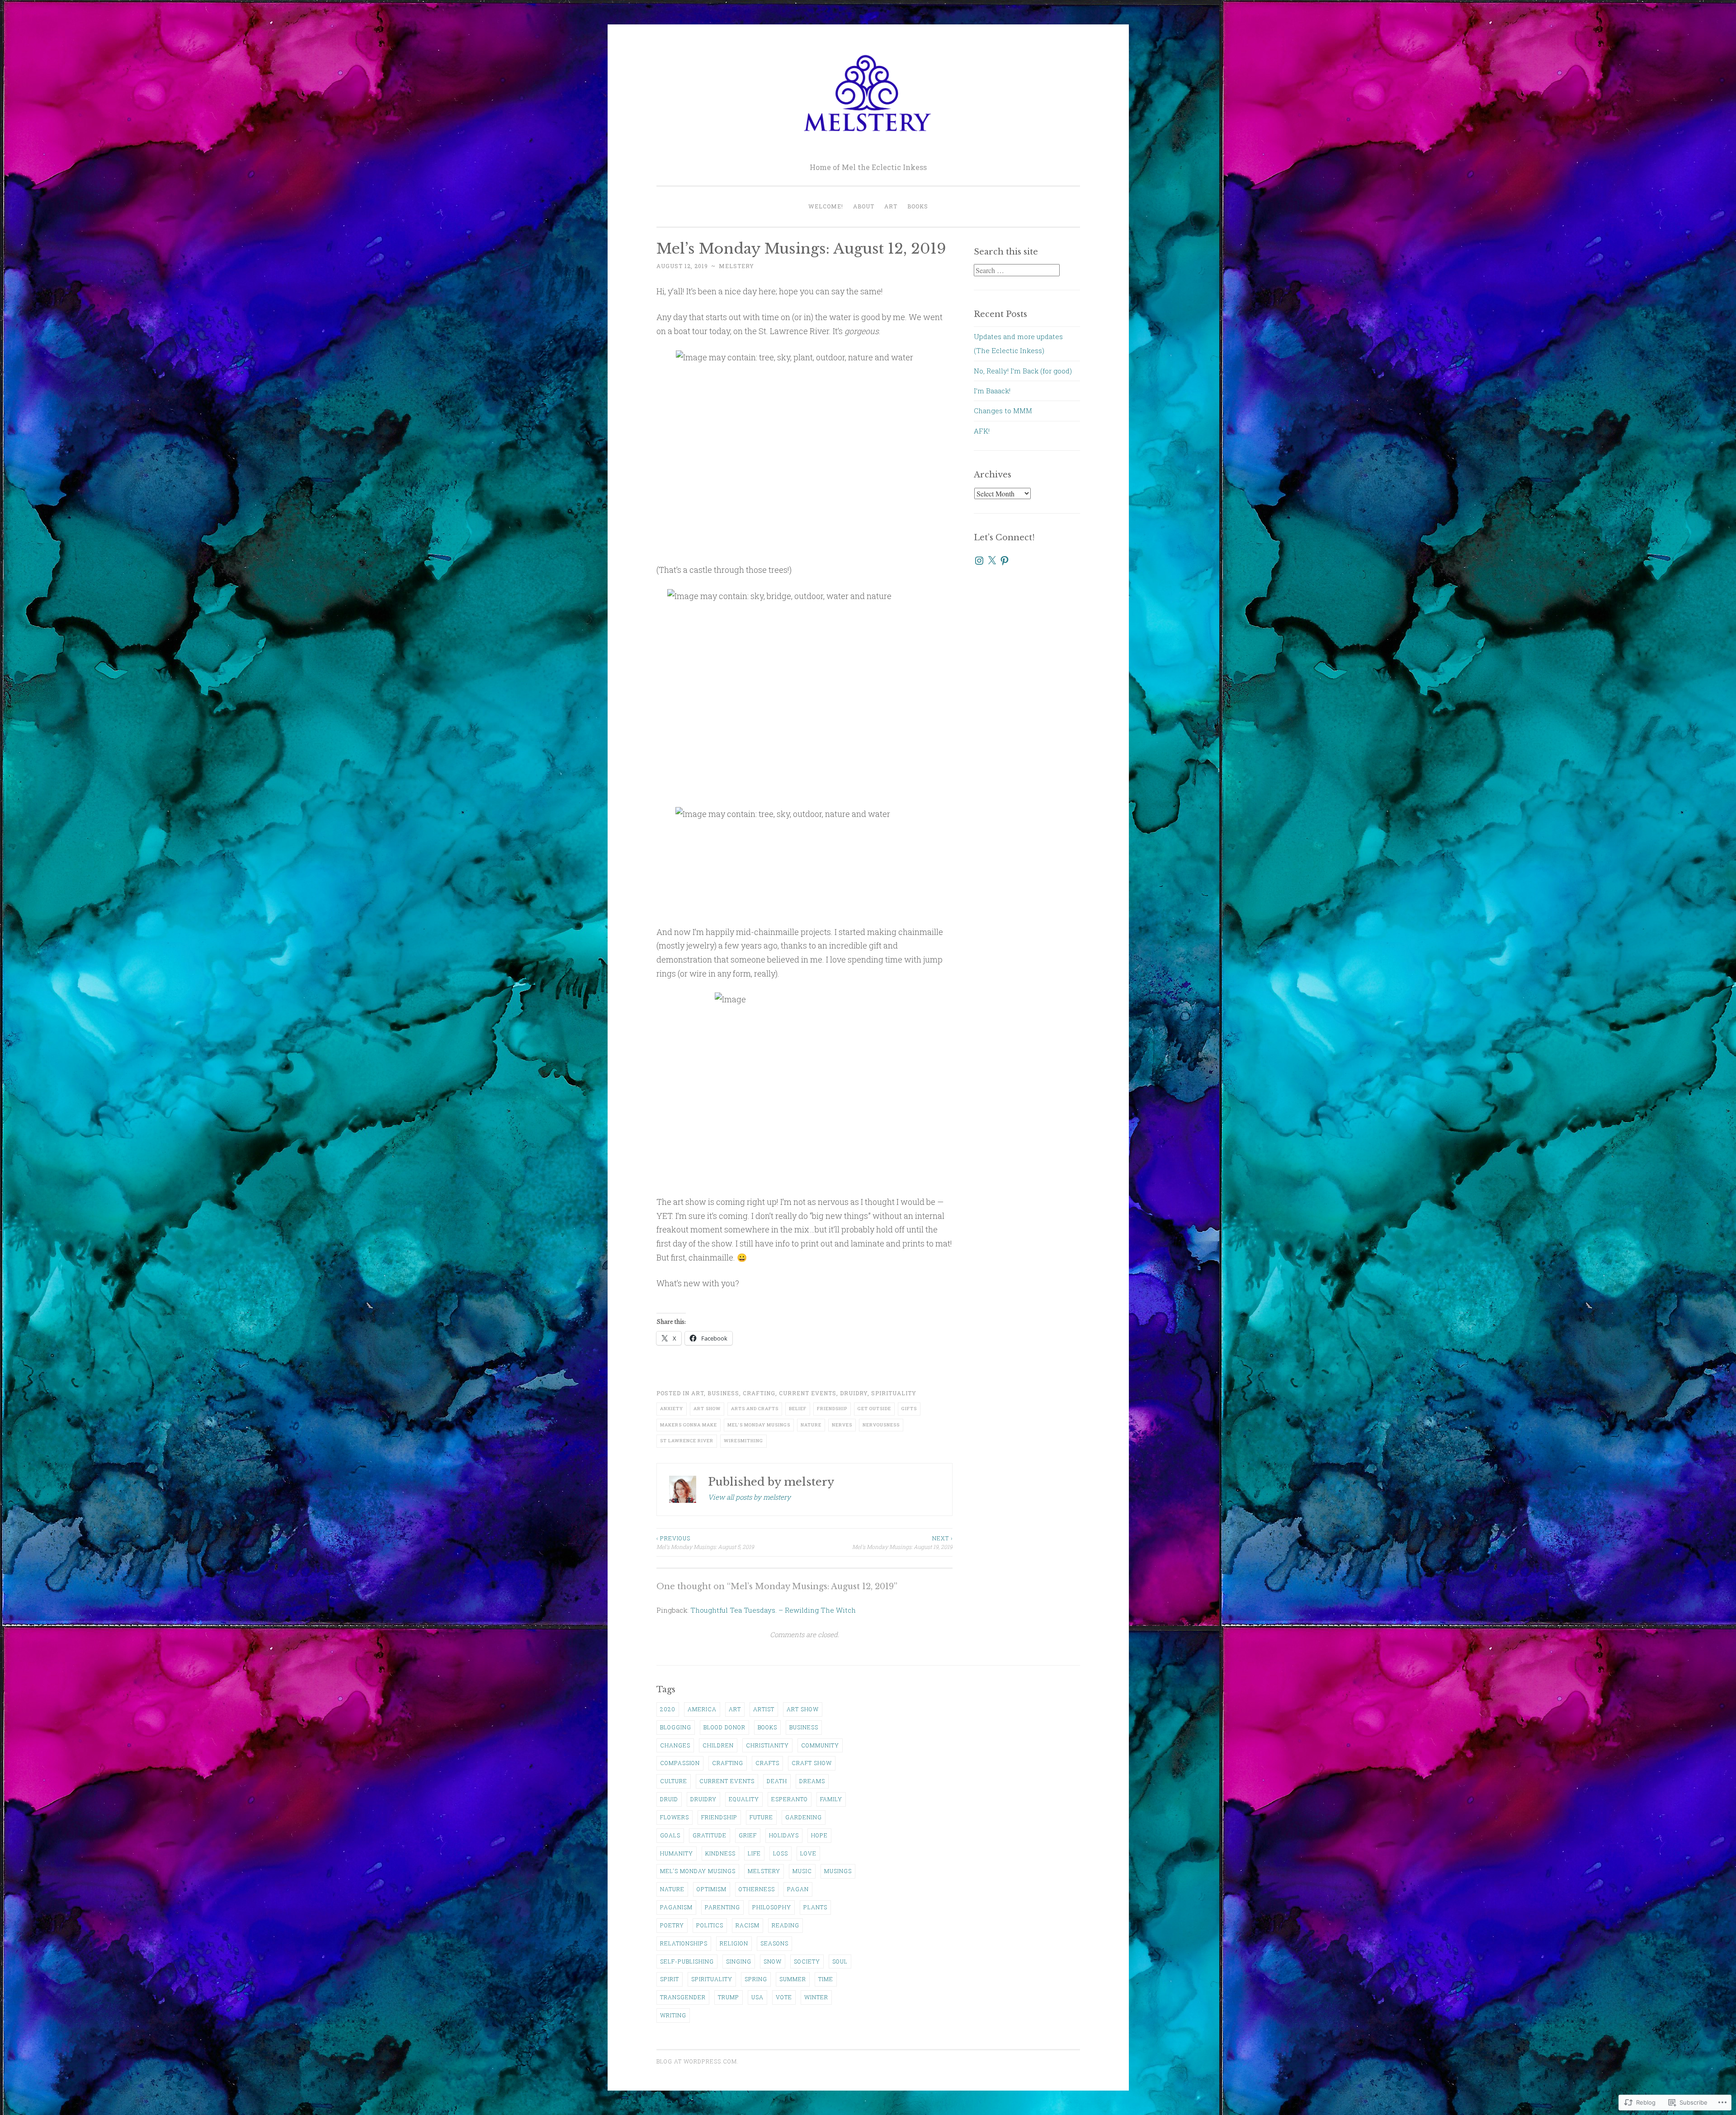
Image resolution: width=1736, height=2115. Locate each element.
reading (785, 1925)
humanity (677, 1853)
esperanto (790, 1799)
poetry (672, 1925)
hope (819, 1835)
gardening (804, 1817)
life (754, 1853)
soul (840, 1961)
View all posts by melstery (749, 1497)
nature (811, 1425)
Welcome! (826, 206)
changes (675, 1745)
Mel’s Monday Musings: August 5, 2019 (705, 1542)
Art (891, 206)
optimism (712, 1889)
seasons (774, 1943)
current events (808, 1393)
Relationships (684, 1943)
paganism (676, 1907)
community (820, 1745)
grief (748, 1835)
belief (798, 1409)
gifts (909, 1409)
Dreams (812, 1781)
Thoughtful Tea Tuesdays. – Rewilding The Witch (773, 1610)
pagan (798, 1889)
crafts (767, 1763)
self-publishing (687, 1961)
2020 (668, 1709)
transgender (683, 1997)
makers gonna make (689, 1425)
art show (707, 1409)
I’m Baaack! (992, 391)
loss (781, 1853)
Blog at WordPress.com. (698, 2061)
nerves (842, 1425)
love (808, 1853)
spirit (670, 1979)
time (826, 1979)
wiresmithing (743, 1441)
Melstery (764, 1871)
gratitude (710, 1835)
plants (815, 1907)
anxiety (672, 1409)
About (864, 206)
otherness (757, 1889)
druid (669, 1799)
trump (729, 1997)
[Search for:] (1017, 270)
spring (756, 1979)
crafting (759, 1393)
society (807, 1961)
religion (734, 1943)
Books (918, 206)
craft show (812, 1763)
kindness (720, 1853)
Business (723, 1393)
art (698, 1393)
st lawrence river (687, 1441)
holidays (784, 1835)
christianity (767, 1745)
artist (764, 1709)
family (831, 1799)
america (702, 1709)
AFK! (982, 431)
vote (784, 1997)
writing (673, 2015)
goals (670, 1835)
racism (748, 1925)
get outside (874, 1409)
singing (739, 1961)
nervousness (881, 1425)
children (718, 1745)
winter (816, 1997)
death (777, 1781)
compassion (680, 1763)
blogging (676, 1727)
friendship (832, 1409)
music (802, 1871)
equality (744, 1799)
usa (757, 1997)
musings (838, 1871)
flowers (675, 1817)
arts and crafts (755, 1409)
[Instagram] (979, 561)
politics (710, 1925)
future (761, 1817)
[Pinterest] (1005, 561)
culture (674, 1781)
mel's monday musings (759, 1425)
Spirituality (894, 1393)
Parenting (722, 1907)
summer (793, 1979)
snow (773, 1961)
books (767, 1727)
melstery (736, 266)
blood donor (724, 1727)
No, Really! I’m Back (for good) (1023, 371)
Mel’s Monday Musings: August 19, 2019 (902, 1542)
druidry (854, 1393)
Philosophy (772, 1907)
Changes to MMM (1003, 411)
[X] (992, 561)
